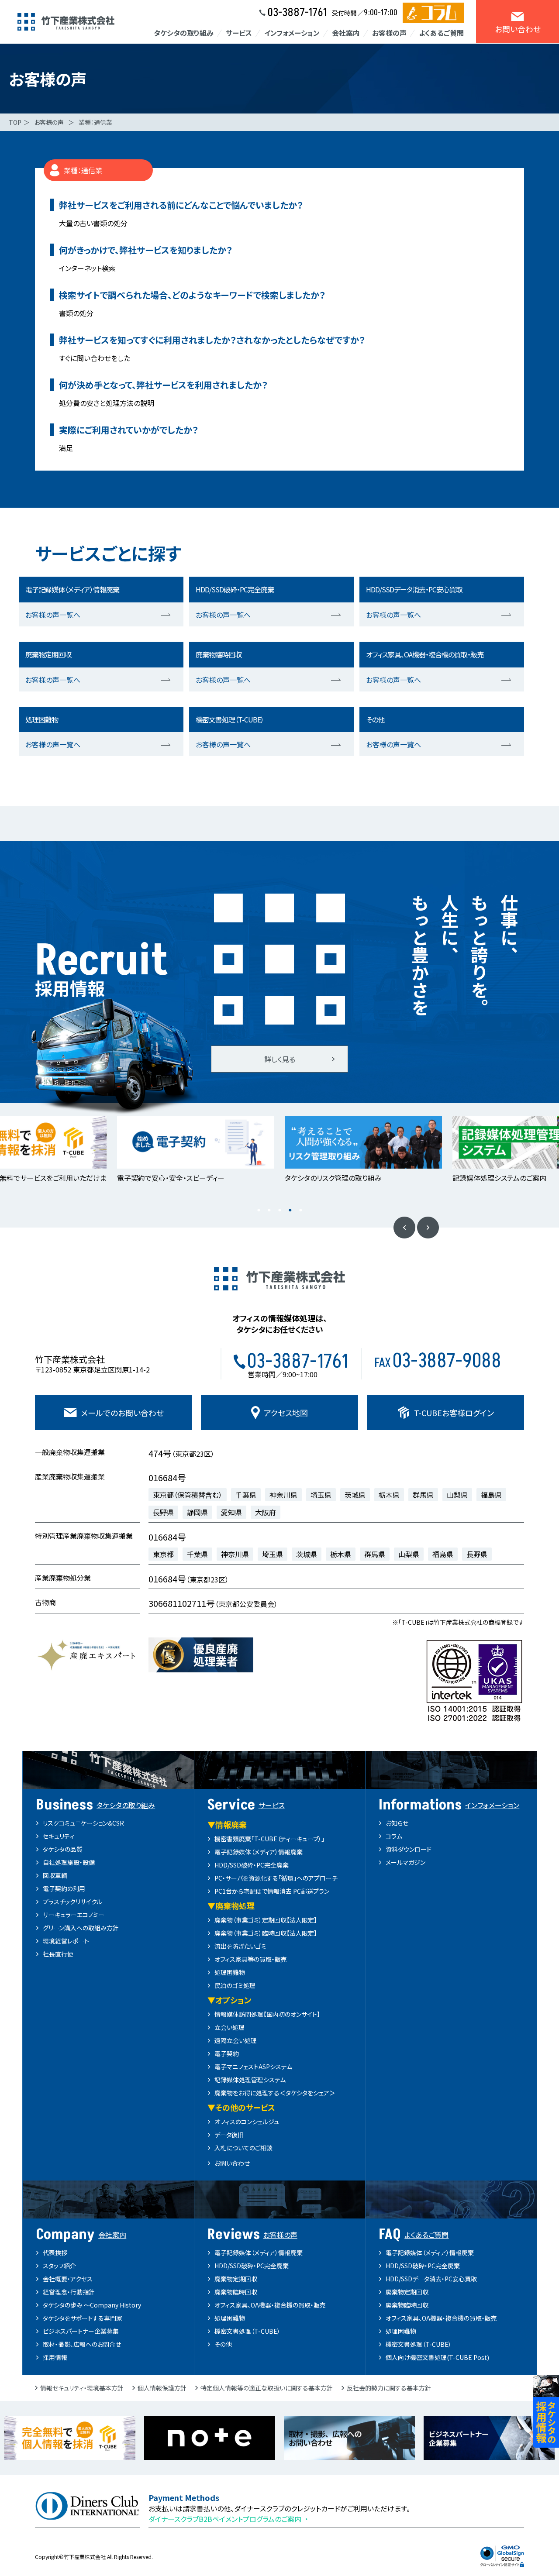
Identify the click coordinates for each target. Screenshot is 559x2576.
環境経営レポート (66, 1941)
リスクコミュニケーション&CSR (83, 1823)
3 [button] (279, 1210)
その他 (223, 2344)
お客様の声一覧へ (53, 615)
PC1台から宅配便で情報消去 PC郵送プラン (272, 1891)
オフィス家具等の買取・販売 (251, 1959)
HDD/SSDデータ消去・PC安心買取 (431, 2279)
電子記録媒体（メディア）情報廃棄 (259, 1852)
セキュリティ (59, 1836)
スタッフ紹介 (59, 2266)
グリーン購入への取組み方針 (81, 1928)
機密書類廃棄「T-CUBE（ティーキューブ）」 (269, 1839)
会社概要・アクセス (68, 2279)
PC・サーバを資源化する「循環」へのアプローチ (276, 1878)
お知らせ (397, 1823)
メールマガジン (405, 1862)
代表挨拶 (55, 2253)
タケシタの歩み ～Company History (92, 2305)
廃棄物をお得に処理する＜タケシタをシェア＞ (275, 2093)
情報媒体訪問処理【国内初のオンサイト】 (267, 2014)
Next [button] (428, 1228)
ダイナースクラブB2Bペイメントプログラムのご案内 (225, 2519)
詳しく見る (280, 1059)
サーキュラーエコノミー (74, 1915)
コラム (394, 1836)
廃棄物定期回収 (236, 2279)
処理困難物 (230, 1972)
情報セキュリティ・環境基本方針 (82, 2388)
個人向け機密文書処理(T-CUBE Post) (437, 2357)
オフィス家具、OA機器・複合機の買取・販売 (270, 2305)
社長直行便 (58, 1954)
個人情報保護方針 (162, 2388)
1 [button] (259, 1210)
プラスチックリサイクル (72, 1902)
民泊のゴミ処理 (235, 1985)
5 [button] (300, 1210)
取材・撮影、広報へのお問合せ (82, 2344)
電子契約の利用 (64, 1888)
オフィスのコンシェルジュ (247, 2122)
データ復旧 (229, 2135)
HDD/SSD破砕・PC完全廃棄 (252, 1865)
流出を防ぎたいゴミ (240, 1946)
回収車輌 (55, 1875)
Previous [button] (404, 1228)
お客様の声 (49, 122)
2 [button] (269, 1210)
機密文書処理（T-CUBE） (247, 2331)
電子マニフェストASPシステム (253, 2067)
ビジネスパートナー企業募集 (81, 2331)
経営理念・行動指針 (69, 2292)
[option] (196, 1150)
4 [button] (290, 1210)
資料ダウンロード (409, 1849)
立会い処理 (229, 2027)
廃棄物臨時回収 (236, 2292)
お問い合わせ (232, 2163)
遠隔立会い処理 (236, 2040)
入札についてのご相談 (243, 2148)
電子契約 (227, 2053)
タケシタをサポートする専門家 (83, 2318)
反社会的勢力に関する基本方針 (389, 2388)
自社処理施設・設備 (69, 1862)
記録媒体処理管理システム (250, 2080)
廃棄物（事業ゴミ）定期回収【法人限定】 (266, 1920)
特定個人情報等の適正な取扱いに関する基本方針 (267, 2388)
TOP (15, 122)
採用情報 (55, 2357)
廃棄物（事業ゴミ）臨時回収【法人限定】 (266, 1933)
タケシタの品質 (63, 1849)
